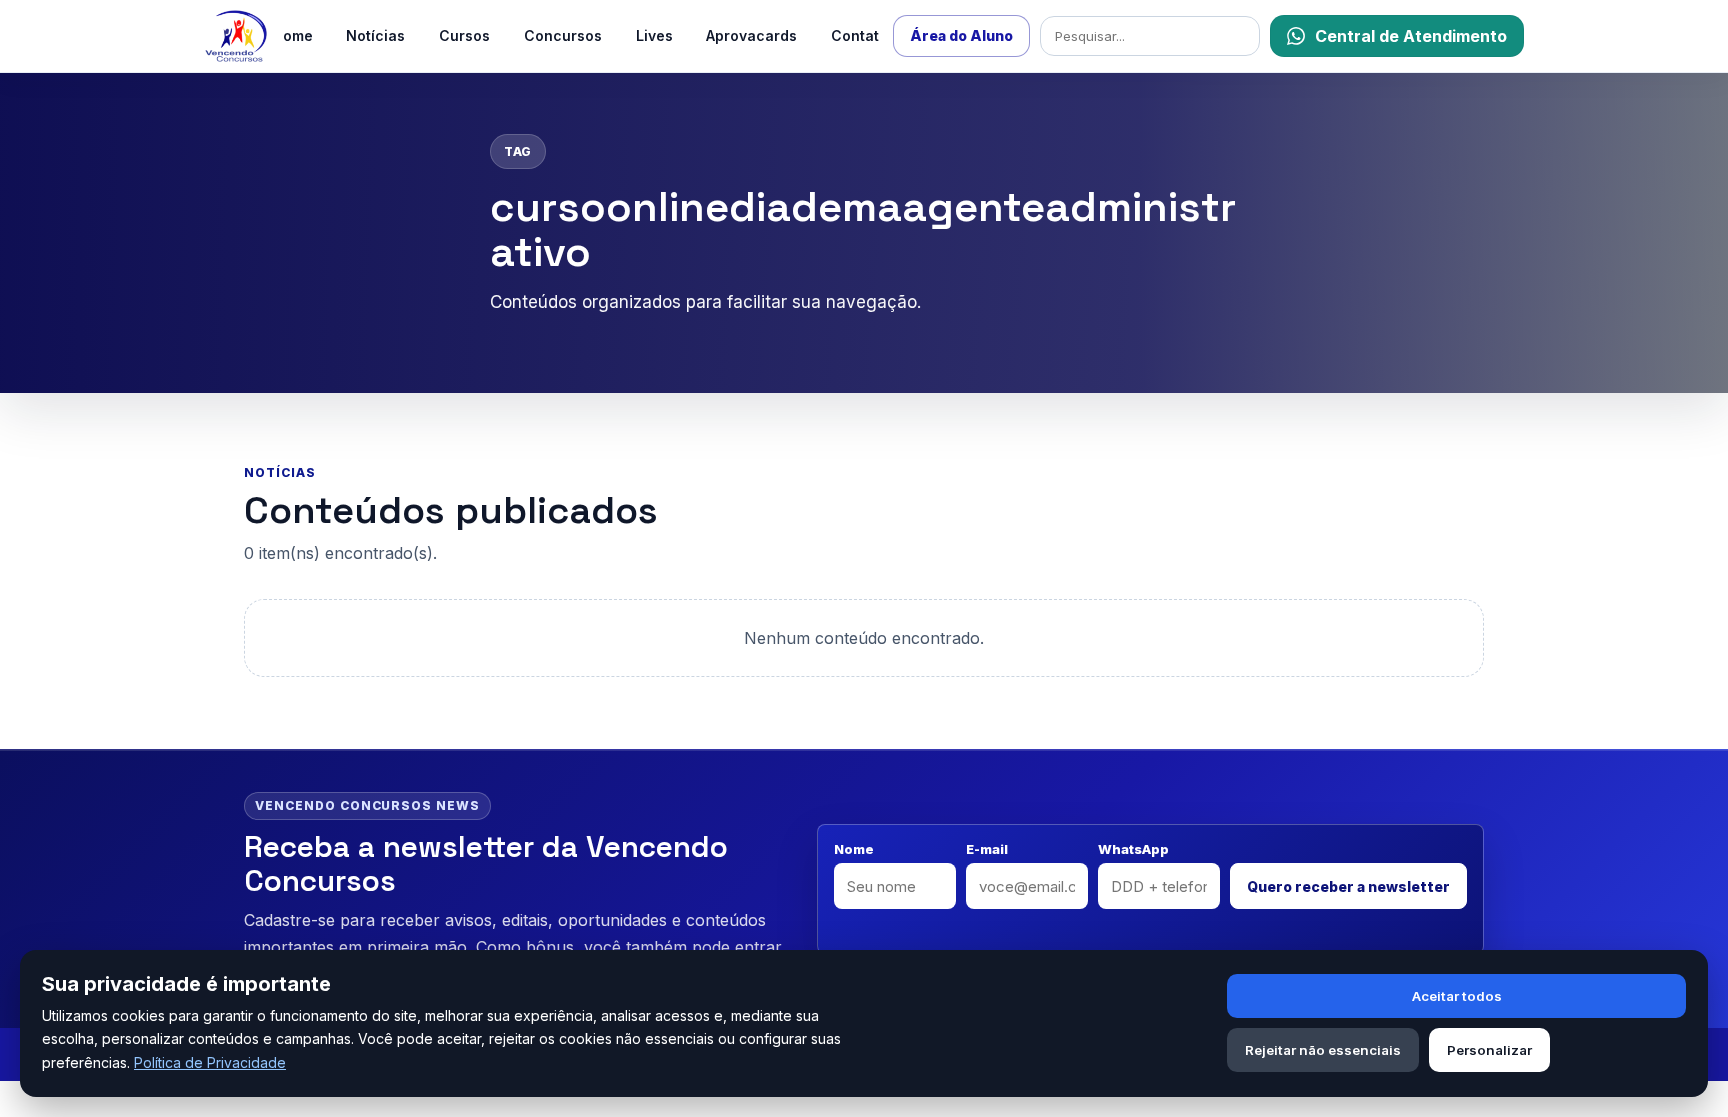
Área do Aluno (961, 35)
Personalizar (1489, 1050)
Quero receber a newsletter (1348, 886)
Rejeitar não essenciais (1323, 1050)
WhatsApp (1133, 849)
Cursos (464, 35)
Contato (859, 35)
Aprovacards (751, 35)
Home (293, 35)
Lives (654, 35)
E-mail (987, 849)
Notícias (375, 35)
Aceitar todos (1457, 996)
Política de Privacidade (210, 1062)
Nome (854, 849)
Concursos (563, 35)
